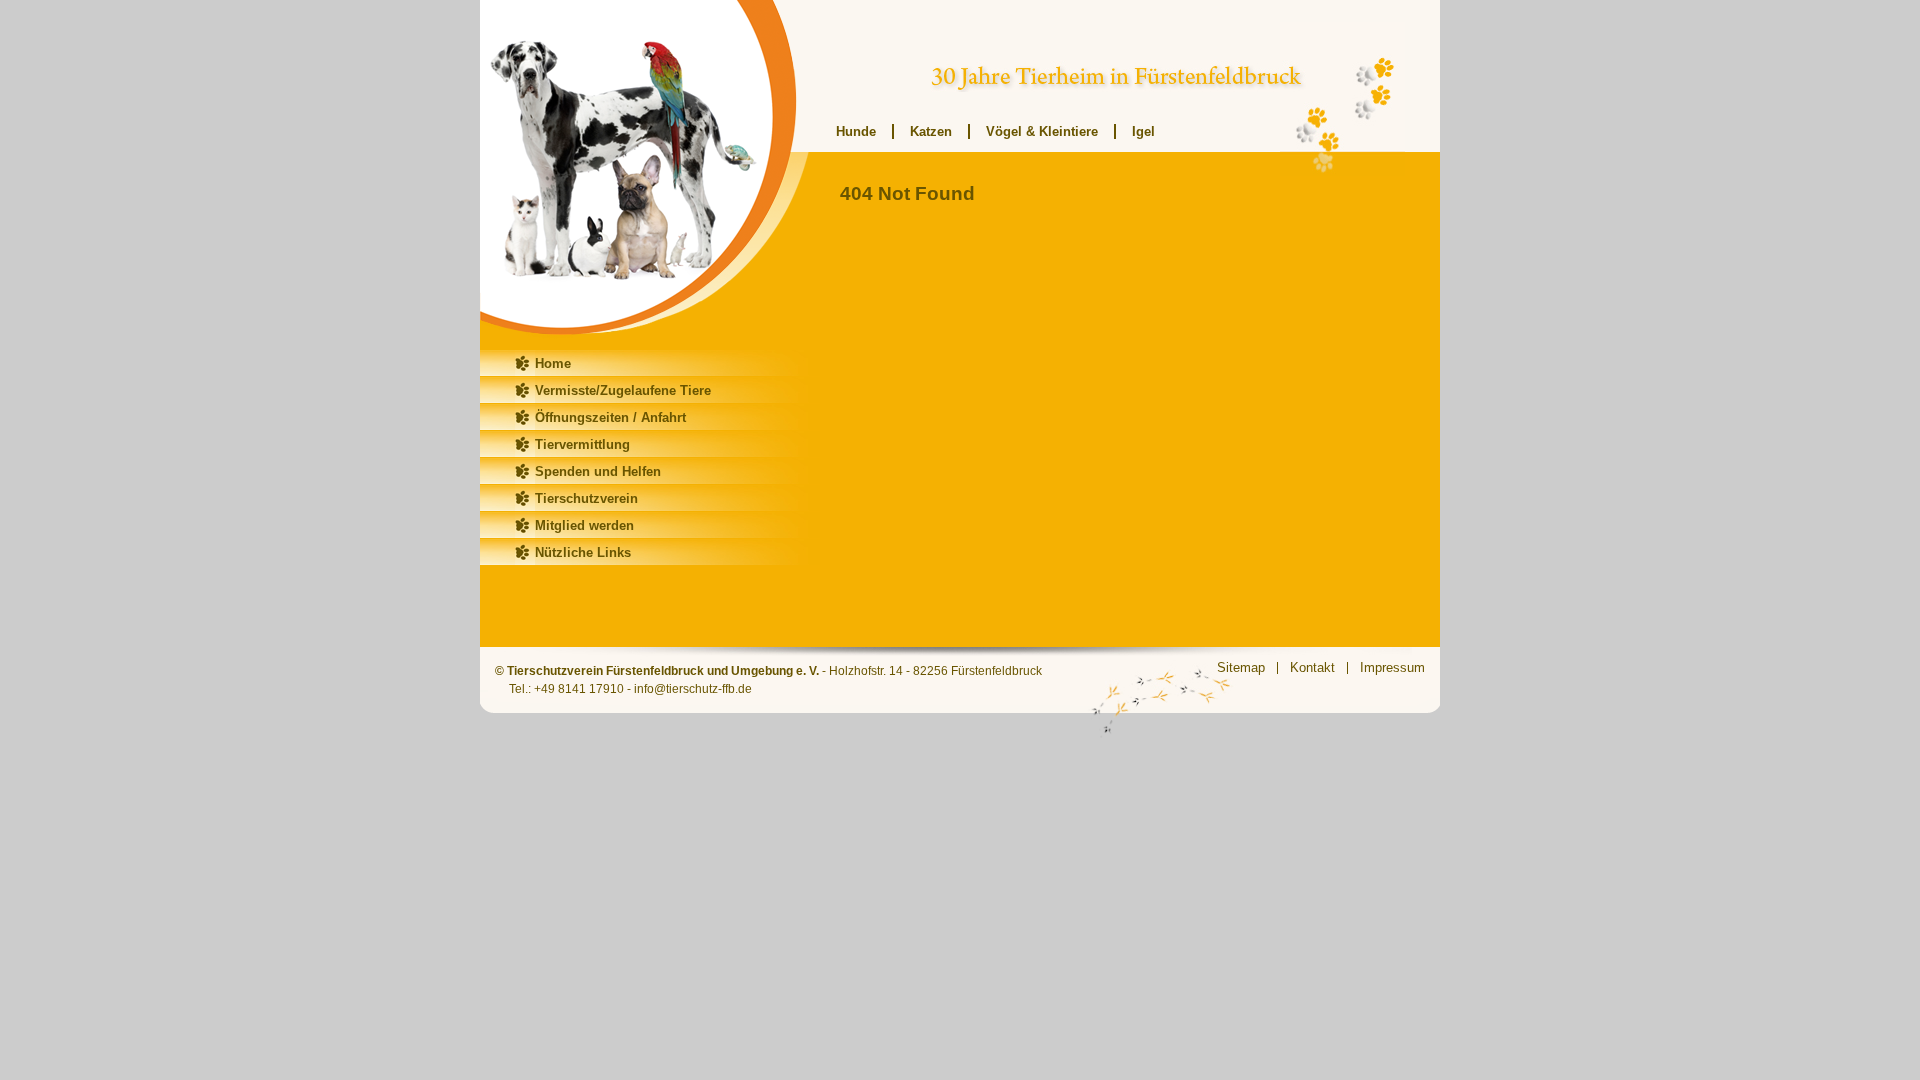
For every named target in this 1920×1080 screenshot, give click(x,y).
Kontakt (1312, 667)
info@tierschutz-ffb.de (693, 689)
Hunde (856, 131)
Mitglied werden (584, 525)
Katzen (931, 131)
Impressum (1392, 667)
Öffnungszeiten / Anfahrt (610, 417)
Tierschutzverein (586, 498)
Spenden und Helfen (598, 471)
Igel (1143, 131)
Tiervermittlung (582, 444)
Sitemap (1241, 667)
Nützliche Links (583, 552)
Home (553, 363)
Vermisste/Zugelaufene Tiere (623, 390)
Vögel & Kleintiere (1042, 131)
